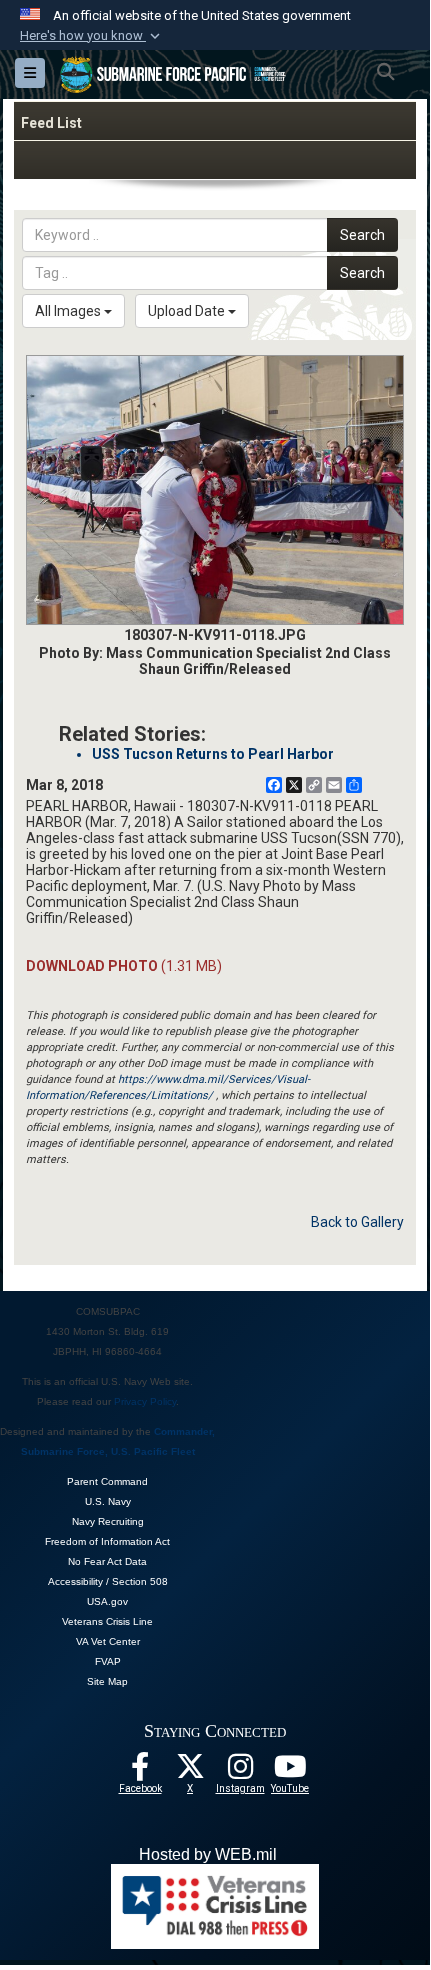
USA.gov (107, 1601)
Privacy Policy (145, 1401)
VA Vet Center (108, 1641)
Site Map (107, 1681)
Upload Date (188, 311)
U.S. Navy (108, 1501)
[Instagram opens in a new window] (240, 1772)
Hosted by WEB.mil (208, 1854)
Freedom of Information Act (107, 1541)
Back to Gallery (357, 1222)
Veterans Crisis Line (107, 1621)
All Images (69, 311)
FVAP (108, 1661)
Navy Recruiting (108, 1521)
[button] (92, 36)
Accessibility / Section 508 (108, 1581)
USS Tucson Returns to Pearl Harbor (213, 754)
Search (362, 235)
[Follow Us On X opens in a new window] (190, 1772)
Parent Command (107, 1481)
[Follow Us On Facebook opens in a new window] (140, 1772)
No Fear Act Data (107, 1561)
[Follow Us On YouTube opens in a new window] (290, 1772)
